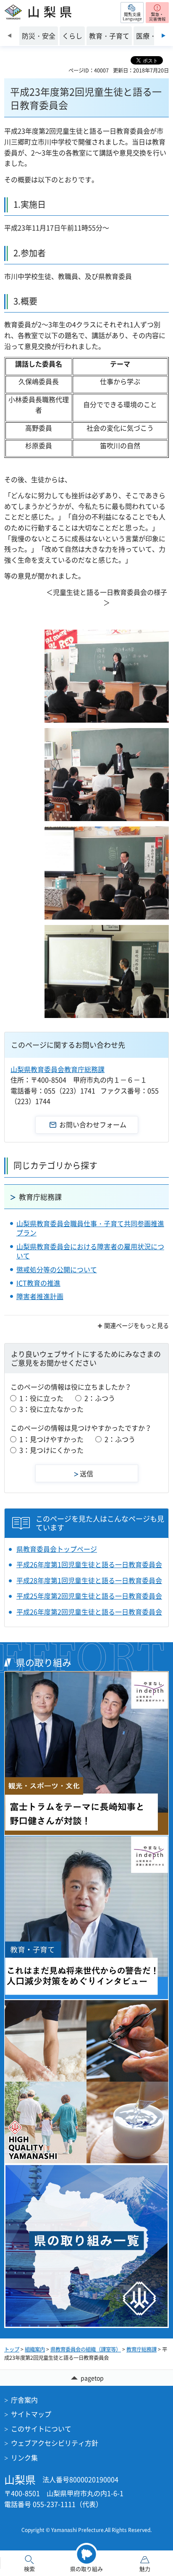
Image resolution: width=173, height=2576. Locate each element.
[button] (132, 13)
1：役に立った (41, 1398)
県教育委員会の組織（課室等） (86, 2349)
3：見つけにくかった (51, 1450)
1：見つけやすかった (51, 1439)
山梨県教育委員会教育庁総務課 (58, 1069)
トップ (12, 2349)
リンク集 (24, 2457)
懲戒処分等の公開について (57, 1269)
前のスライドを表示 (9, 36)
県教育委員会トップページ (57, 1549)
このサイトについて (41, 2429)
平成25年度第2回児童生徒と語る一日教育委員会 (89, 1596)
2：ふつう (100, 1398)
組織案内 (35, 2349)
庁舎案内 (24, 2400)
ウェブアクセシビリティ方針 (55, 2443)
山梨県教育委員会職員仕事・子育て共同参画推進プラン (90, 1228)
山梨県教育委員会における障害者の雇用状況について (90, 1251)
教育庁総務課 (40, 1197)
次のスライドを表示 (164, 36)
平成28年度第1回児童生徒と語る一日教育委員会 (89, 1580)
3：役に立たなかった (51, 1409)
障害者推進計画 (40, 1296)
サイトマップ (31, 2414)
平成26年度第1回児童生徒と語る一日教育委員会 (89, 1564)
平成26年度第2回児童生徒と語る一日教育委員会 (89, 1612)
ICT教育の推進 (38, 1283)
